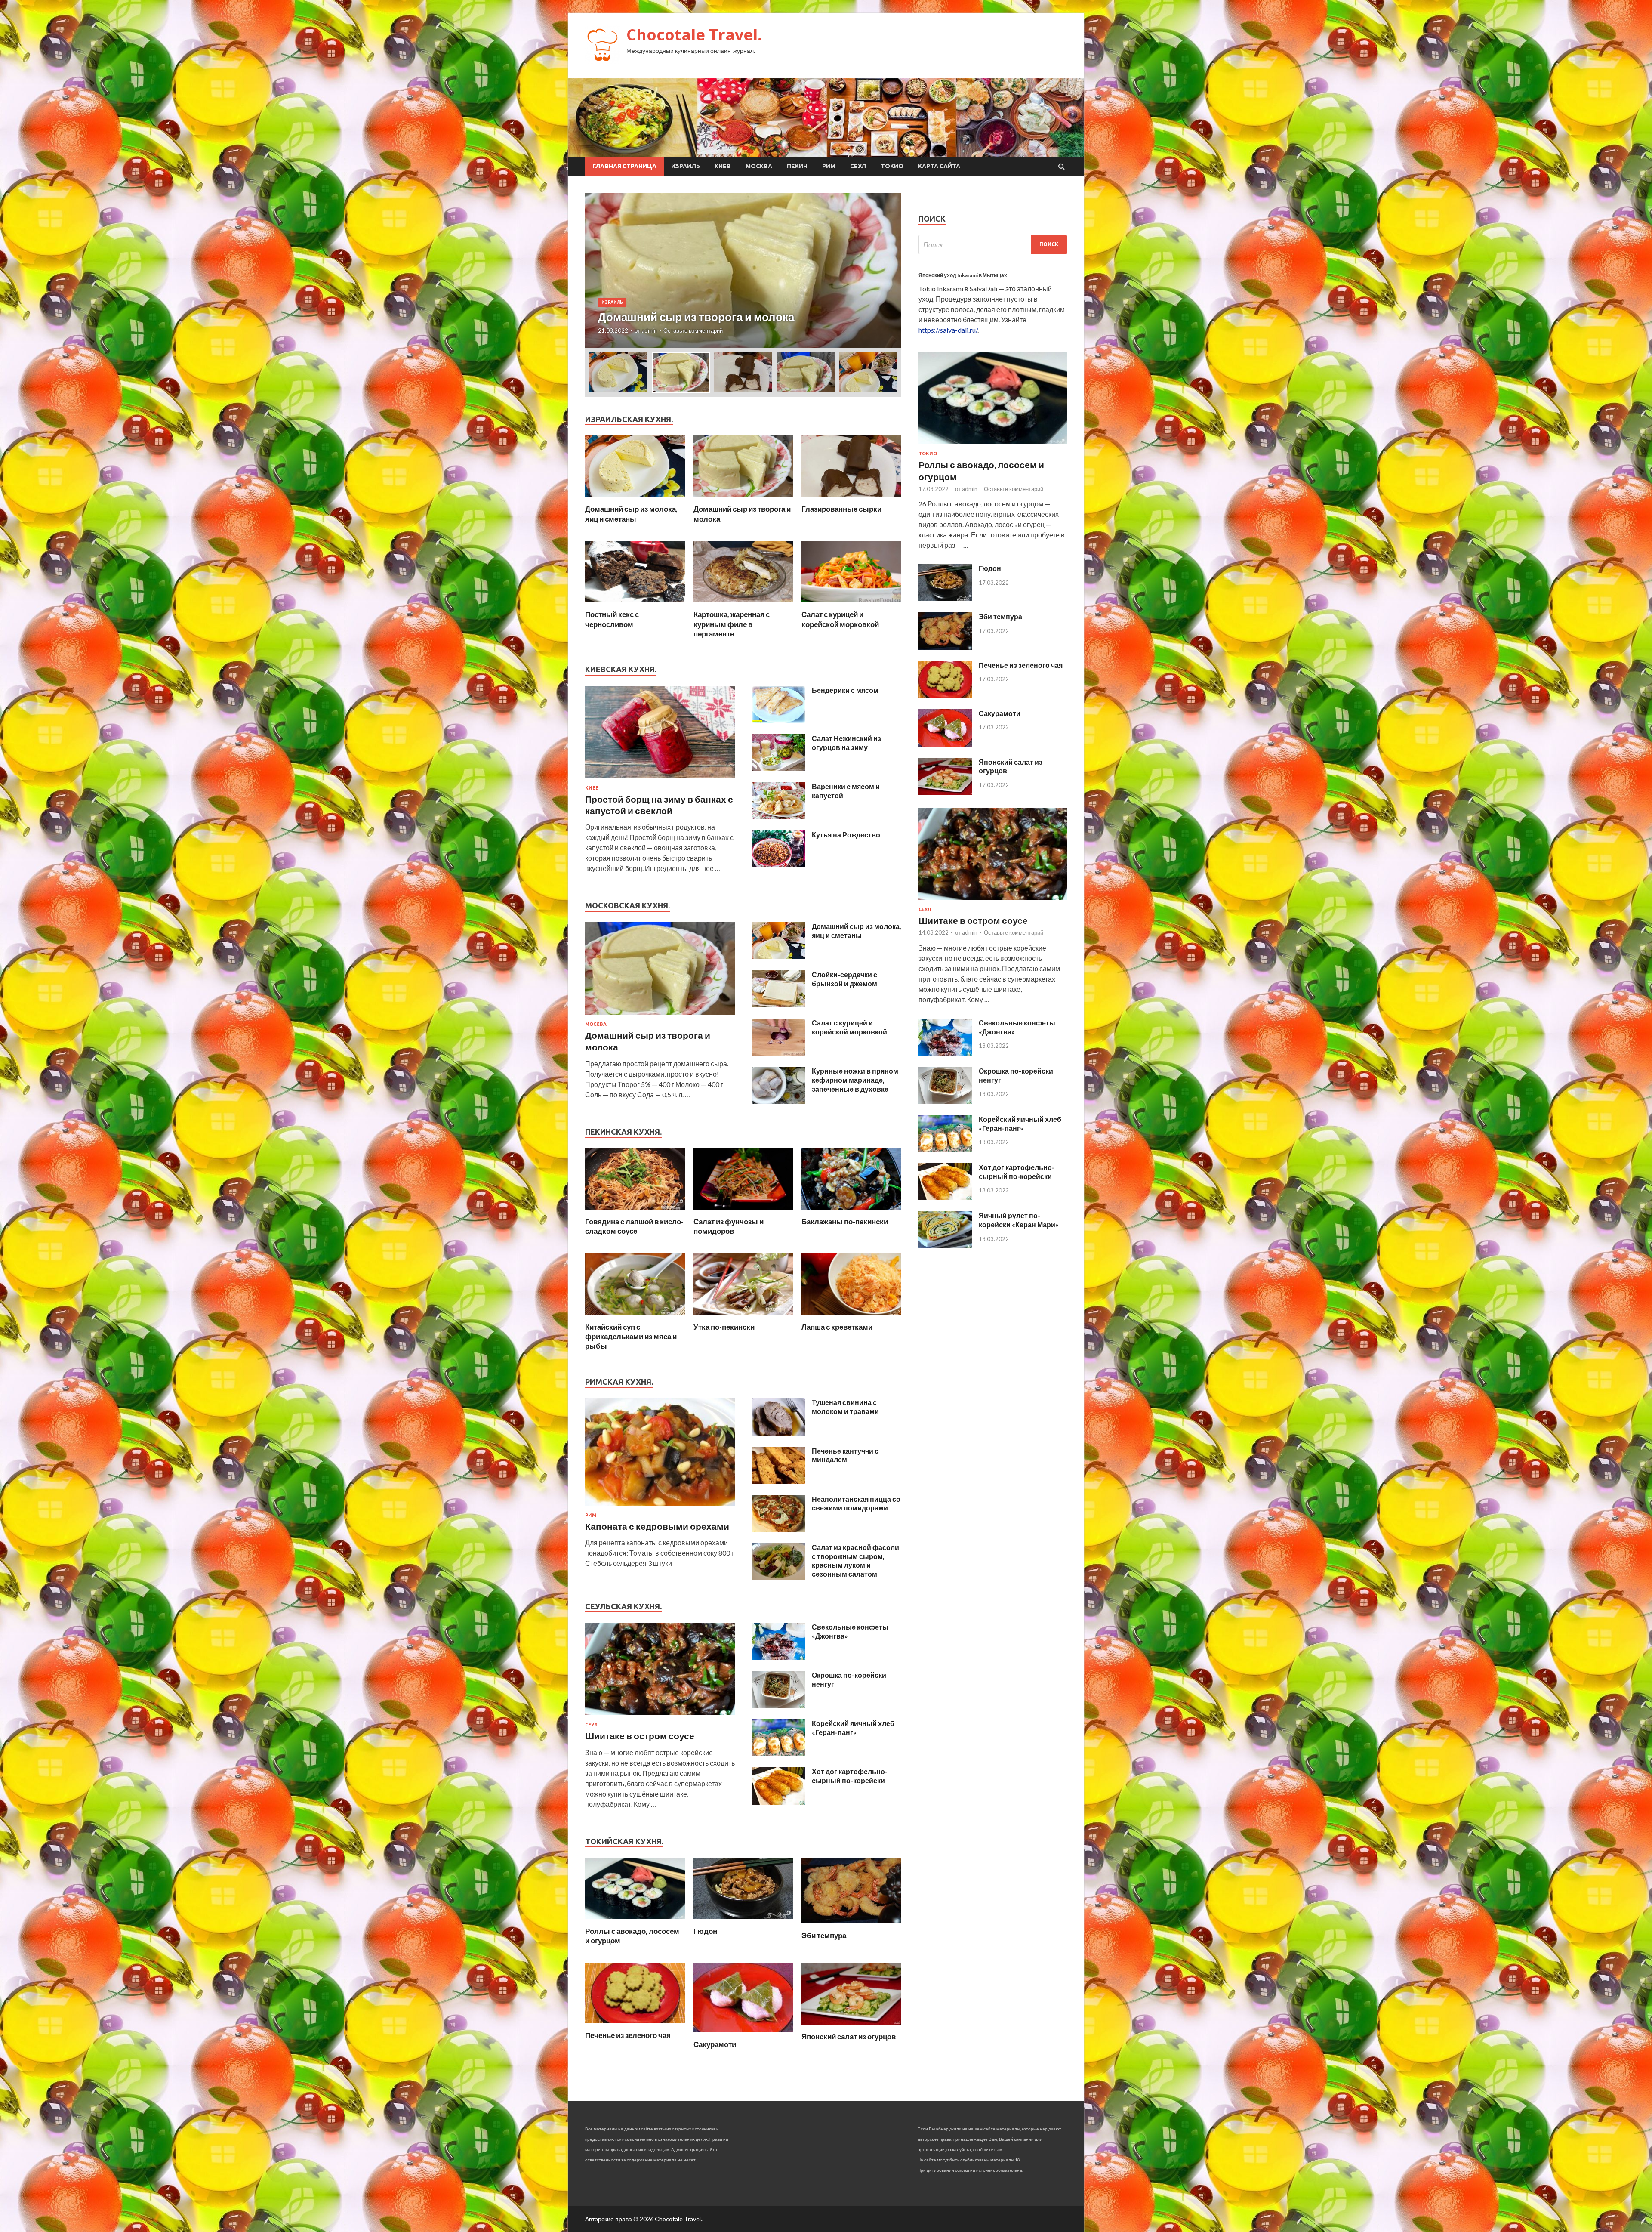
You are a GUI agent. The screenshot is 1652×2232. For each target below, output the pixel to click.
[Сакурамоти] (743, 2034)
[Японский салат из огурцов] (851, 2027)
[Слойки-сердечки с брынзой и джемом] (778, 1005)
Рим (829, 166)
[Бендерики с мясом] (778, 720)
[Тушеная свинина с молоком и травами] (778, 1433)
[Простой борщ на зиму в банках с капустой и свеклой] (660, 780)
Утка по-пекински (724, 1327)
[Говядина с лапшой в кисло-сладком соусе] (635, 1212)
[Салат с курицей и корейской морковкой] (851, 604)
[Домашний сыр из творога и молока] (743, 499)
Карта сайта (939, 166)
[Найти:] (993, 245)
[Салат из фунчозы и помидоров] (743, 1212)
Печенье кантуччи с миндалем (845, 1455)
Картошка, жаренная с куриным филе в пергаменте (732, 624)
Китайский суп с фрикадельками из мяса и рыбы (631, 1336)
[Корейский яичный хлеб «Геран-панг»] (778, 1753)
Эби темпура (824, 1935)
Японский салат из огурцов (849, 2036)
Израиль (686, 166)
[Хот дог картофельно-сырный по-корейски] (778, 1802)
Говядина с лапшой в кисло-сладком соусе (634, 1226)
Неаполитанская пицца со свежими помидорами (856, 1503)
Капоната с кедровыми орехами (657, 1526)
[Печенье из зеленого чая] (635, 2025)
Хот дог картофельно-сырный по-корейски (850, 1776)
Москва (759, 166)
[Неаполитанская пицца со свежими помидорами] (778, 1529)
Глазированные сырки (841, 509)
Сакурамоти (715, 2044)
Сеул (858, 166)
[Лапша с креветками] (851, 1317)
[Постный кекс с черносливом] (635, 604)
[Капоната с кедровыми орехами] (660, 1507)
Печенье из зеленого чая (628, 2035)
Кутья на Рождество (846, 835)
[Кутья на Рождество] (778, 865)
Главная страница (624, 166)
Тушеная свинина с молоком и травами (845, 1407)
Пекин (797, 166)
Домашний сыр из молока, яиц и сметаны (631, 514)
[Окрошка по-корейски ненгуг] (778, 1705)
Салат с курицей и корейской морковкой (840, 619)
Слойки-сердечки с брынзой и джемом (844, 979)
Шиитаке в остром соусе (640, 1736)
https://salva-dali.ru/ (948, 330)
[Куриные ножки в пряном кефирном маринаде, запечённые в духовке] (778, 1101)
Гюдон (705, 1931)
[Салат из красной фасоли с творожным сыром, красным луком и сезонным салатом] (778, 1577)
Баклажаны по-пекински (845, 1221)
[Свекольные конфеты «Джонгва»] (778, 1657)
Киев (723, 166)
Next (887, 271)
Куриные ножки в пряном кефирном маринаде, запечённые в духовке (855, 1080)
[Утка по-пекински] (743, 1317)
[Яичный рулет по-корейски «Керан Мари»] (945, 1246)
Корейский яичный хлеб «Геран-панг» (853, 1728)
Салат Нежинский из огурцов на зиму (846, 743)
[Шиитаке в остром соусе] (660, 1717)
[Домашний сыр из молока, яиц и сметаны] (635, 499)
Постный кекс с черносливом (612, 619)
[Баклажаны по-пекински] (851, 1212)
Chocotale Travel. (694, 35)
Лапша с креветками (837, 1327)
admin (649, 330)
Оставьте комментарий (693, 330)
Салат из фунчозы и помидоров (729, 1226)
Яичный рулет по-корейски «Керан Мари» (1019, 1220)
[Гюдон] (743, 1921)
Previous (599, 271)
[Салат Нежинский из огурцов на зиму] (778, 768)
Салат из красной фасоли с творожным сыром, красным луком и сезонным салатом (855, 1561)
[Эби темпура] (851, 1925)
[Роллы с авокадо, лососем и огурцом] (635, 1921)
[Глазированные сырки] (851, 499)
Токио (892, 166)
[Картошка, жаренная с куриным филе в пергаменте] (743, 604)
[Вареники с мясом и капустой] (778, 817)
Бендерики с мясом (845, 690)
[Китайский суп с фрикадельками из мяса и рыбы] (635, 1317)
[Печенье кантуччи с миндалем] (778, 1481)
